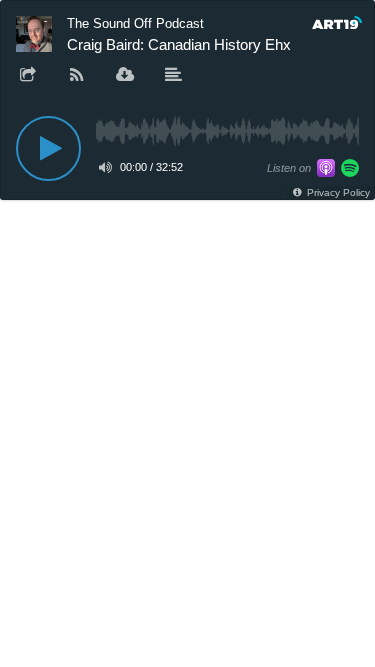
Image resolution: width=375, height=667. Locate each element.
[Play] (48, 148)
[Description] (174, 76)
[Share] (28, 76)
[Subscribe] (77, 76)
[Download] (125, 76)
